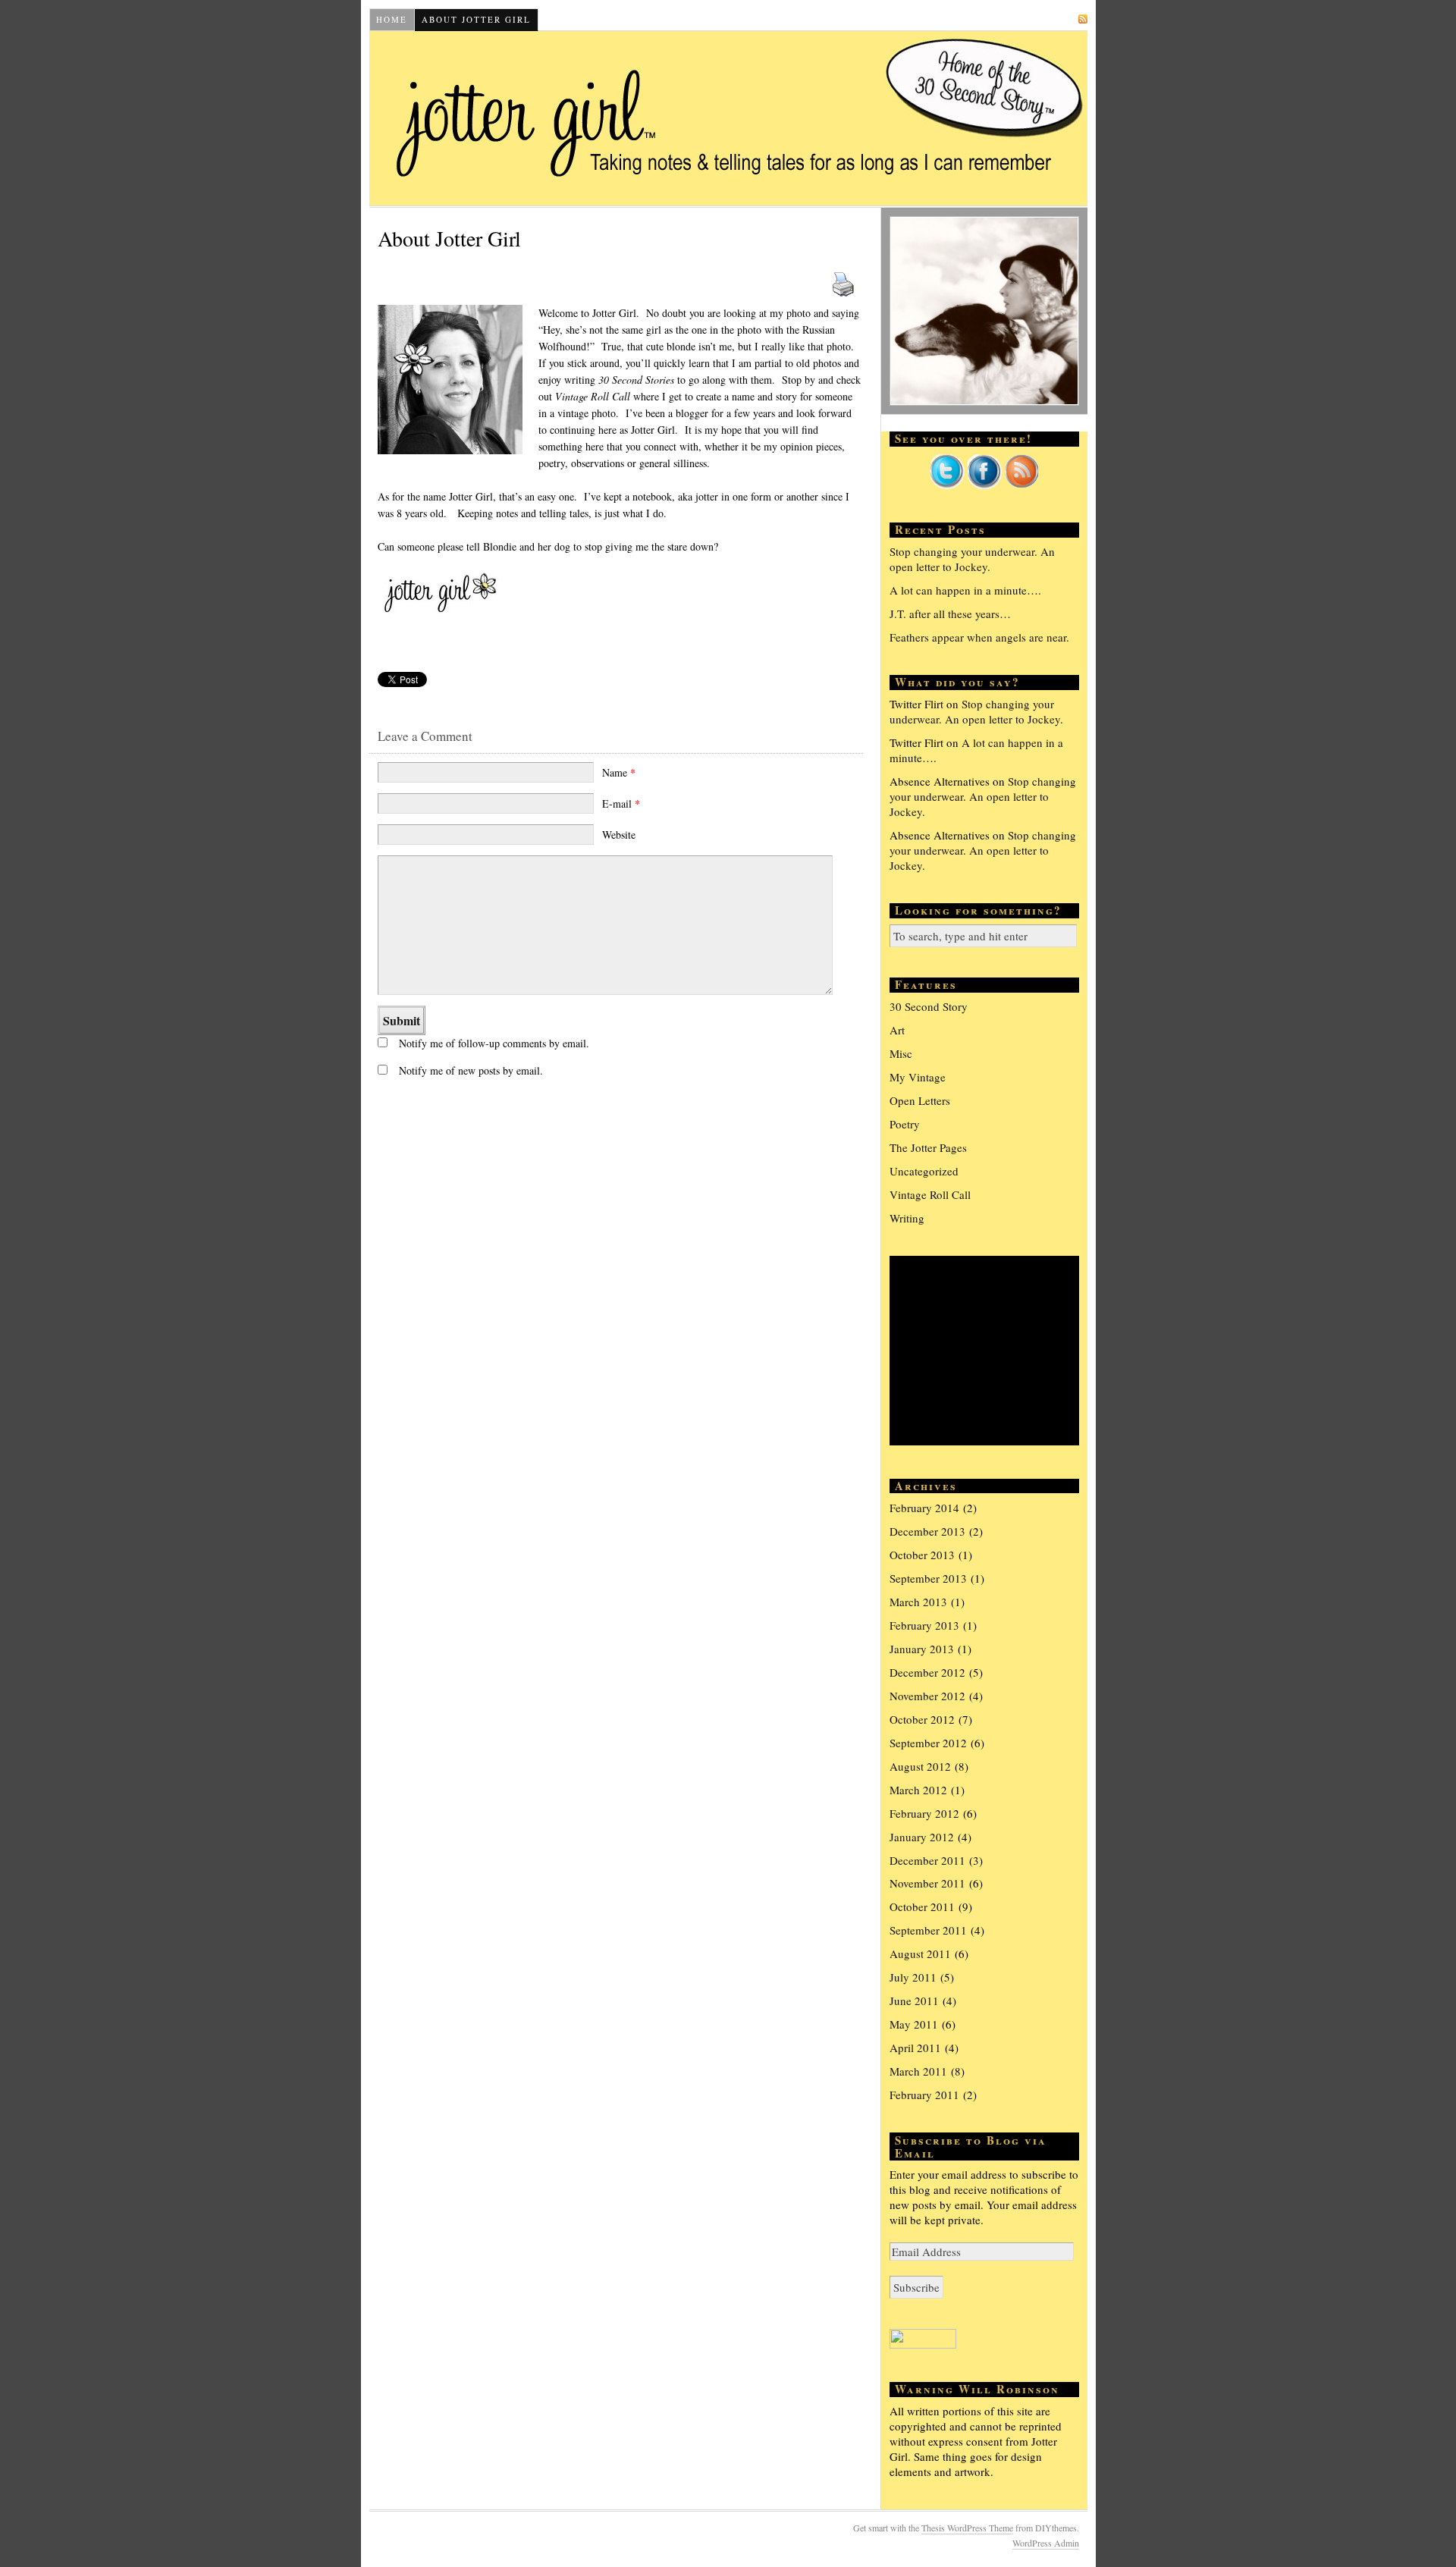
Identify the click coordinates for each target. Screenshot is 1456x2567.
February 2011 (924, 2095)
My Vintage (918, 1077)
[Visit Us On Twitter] (947, 485)
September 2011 (928, 1930)
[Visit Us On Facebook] (984, 485)
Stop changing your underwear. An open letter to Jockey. (972, 559)
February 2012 (924, 1813)
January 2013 (922, 1649)
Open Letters (920, 1100)
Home (392, 19)
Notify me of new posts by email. (471, 1070)
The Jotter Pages (928, 1147)
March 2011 (918, 2071)
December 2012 (927, 1672)
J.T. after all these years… (950, 614)
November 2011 (927, 1883)
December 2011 (927, 1860)
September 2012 (928, 1743)
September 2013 (928, 1578)
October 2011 (922, 1906)
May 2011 (914, 2024)
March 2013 (918, 1602)
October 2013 (922, 1555)
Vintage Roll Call (930, 1194)
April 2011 (915, 2048)
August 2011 (920, 1953)
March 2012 (918, 1790)
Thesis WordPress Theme (967, 2528)
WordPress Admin (1046, 2543)
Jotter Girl (728, 118)
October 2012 (922, 1719)
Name (619, 772)
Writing (907, 1218)
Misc (901, 1053)
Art (897, 1030)
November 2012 (927, 1696)
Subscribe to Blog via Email (971, 2146)
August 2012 (920, 1766)
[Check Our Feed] (1021, 485)
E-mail (621, 803)
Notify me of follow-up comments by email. (494, 1043)
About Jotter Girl (476, 19)
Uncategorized (924, 1171)
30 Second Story (929, 1006)
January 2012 (922, 1837)
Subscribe (1046, 19)
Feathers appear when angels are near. (979, 637)
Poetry (905, 1124)
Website (619, 835)
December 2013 (927, 1531)
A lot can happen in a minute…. (965, 590)
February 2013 (924, 1625)
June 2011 (914, 2001)
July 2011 (913, 1977)
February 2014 (924, 1508)
